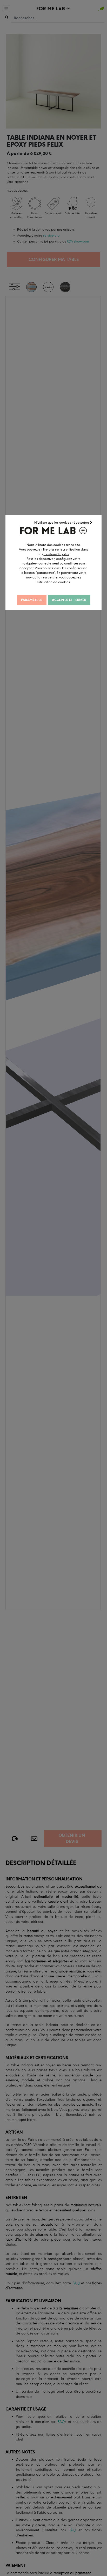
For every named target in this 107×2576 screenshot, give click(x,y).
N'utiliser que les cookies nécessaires (62, 523)
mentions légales (56, 554)
